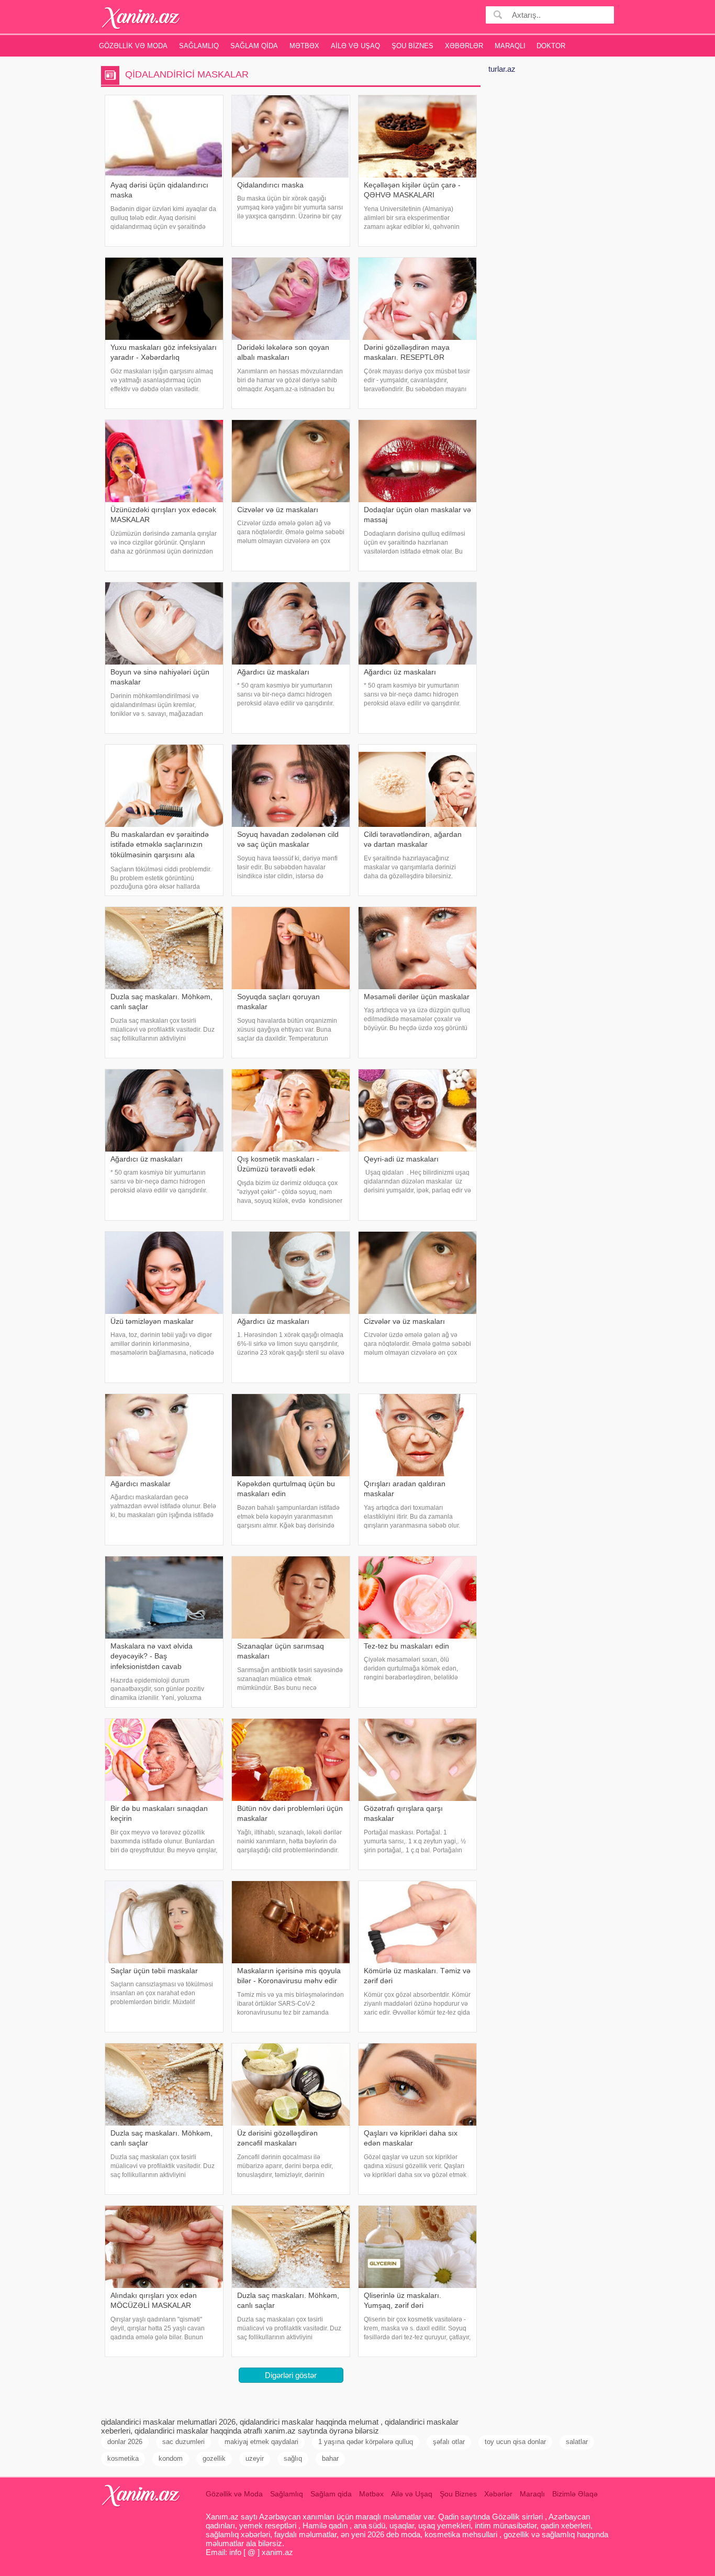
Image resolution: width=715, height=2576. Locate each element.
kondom (171, 2458)
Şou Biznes (412, 46)
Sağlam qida (254, 46)
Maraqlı (510, 46)
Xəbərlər (464, 46)
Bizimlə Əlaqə (575, 2494)
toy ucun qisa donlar (515, 2442)
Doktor (551, 46)
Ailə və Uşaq (355, 46)
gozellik (214, 2458)
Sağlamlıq (199, 46)
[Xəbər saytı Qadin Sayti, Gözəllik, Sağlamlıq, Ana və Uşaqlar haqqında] (141, 18)
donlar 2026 (125, 2442)
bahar (330, 2458)
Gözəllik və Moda (133, 46)
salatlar (577, 2442)
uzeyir (255, 2458)
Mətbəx (304, 46)
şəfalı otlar (449, 2442)
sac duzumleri (183, 2442)
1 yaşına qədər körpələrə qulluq (366, 2442)
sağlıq (293, 2458)
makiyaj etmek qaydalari (261, 2442)
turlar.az (502, 69)
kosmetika (123, 2458)
